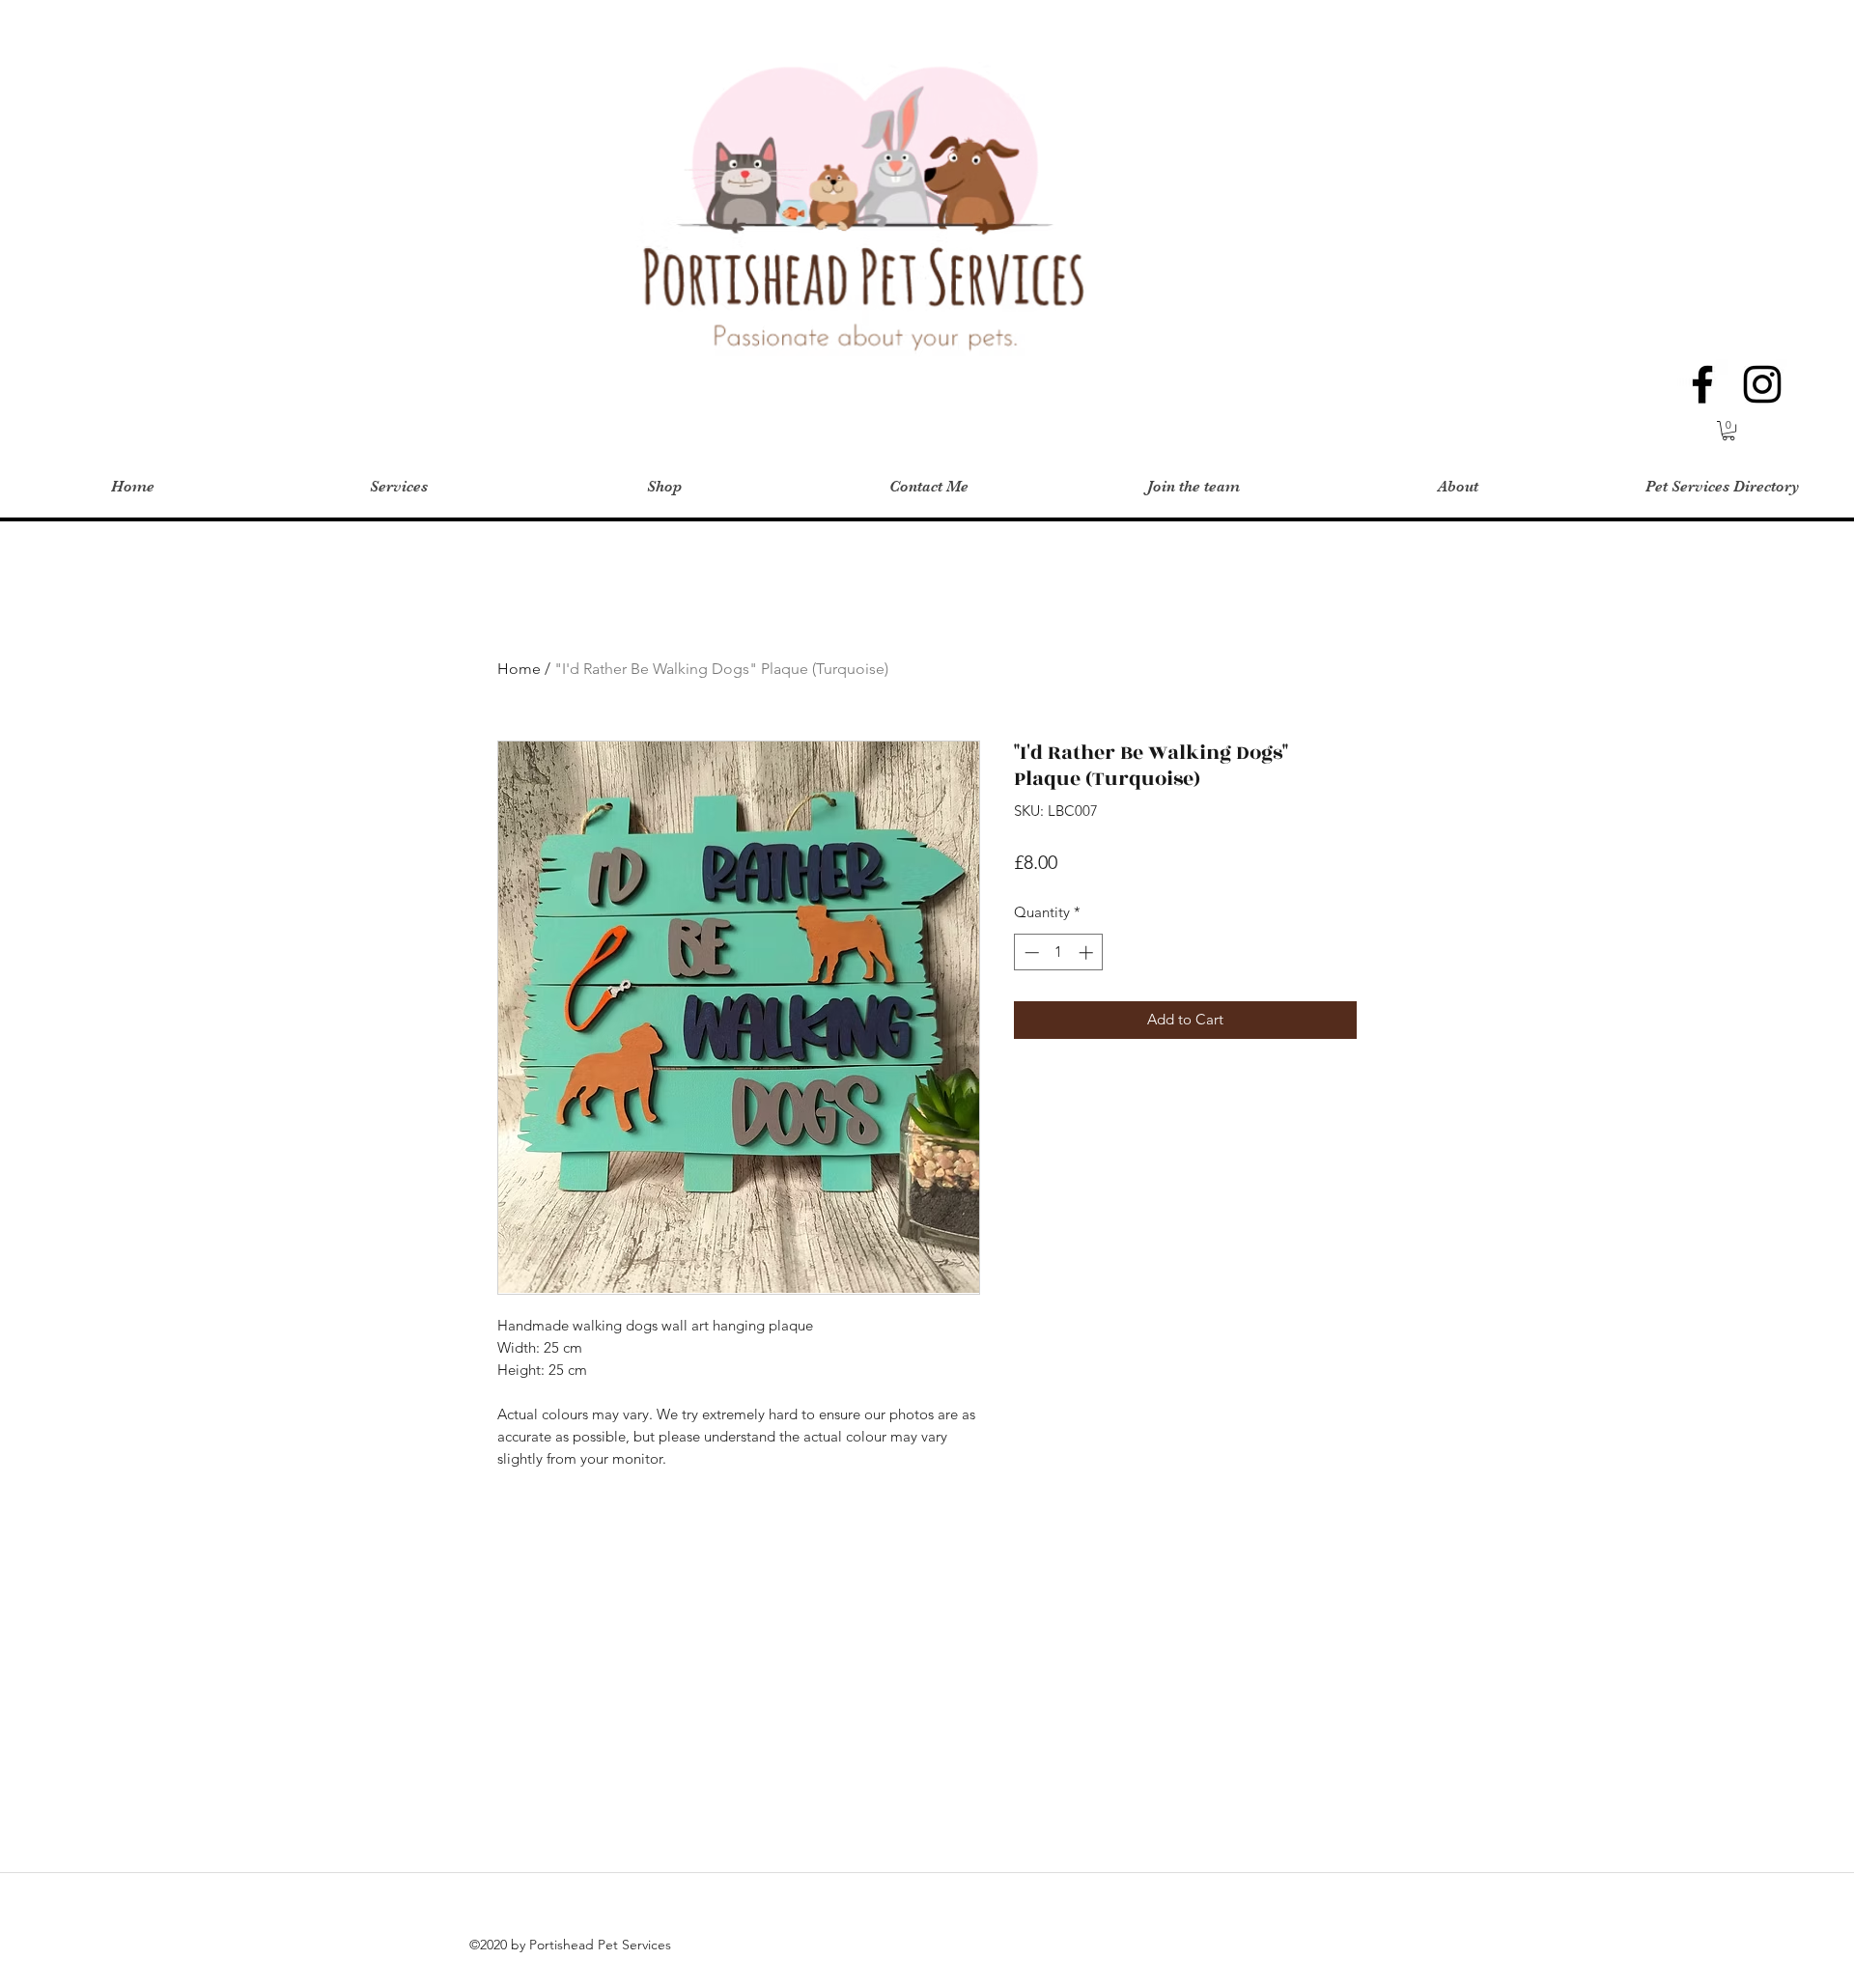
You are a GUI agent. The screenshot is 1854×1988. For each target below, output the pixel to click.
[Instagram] (1762, 384)
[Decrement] (1030, 952)
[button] (1728, 431)
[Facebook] (1702, 384)
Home (519, 669)
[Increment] (1088, 952)
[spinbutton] (1059, 952)
